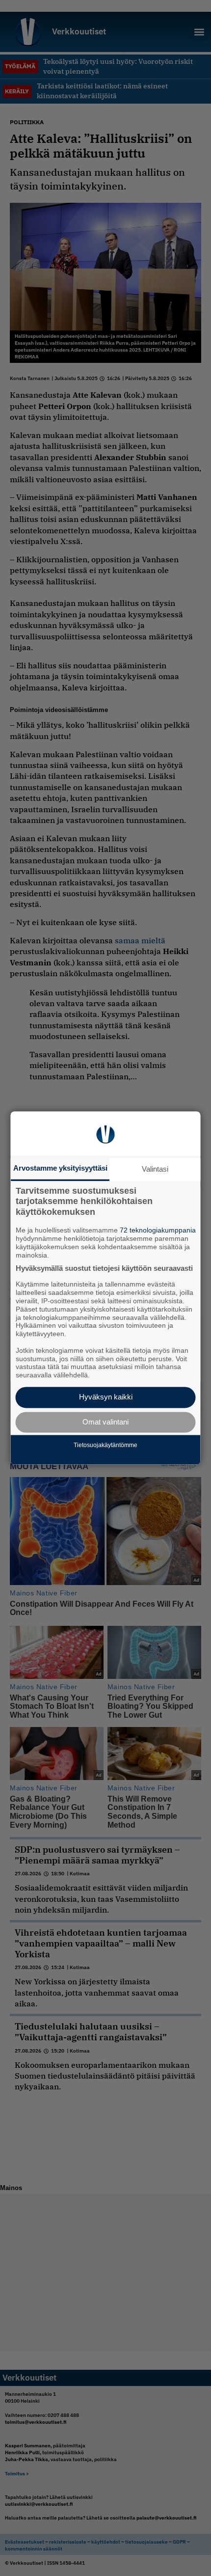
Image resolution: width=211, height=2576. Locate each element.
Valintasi (155, 1169)
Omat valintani (105, 1422)
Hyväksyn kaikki (106, 1397)
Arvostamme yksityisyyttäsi (60, 1168)
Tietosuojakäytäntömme (105, 1445)
